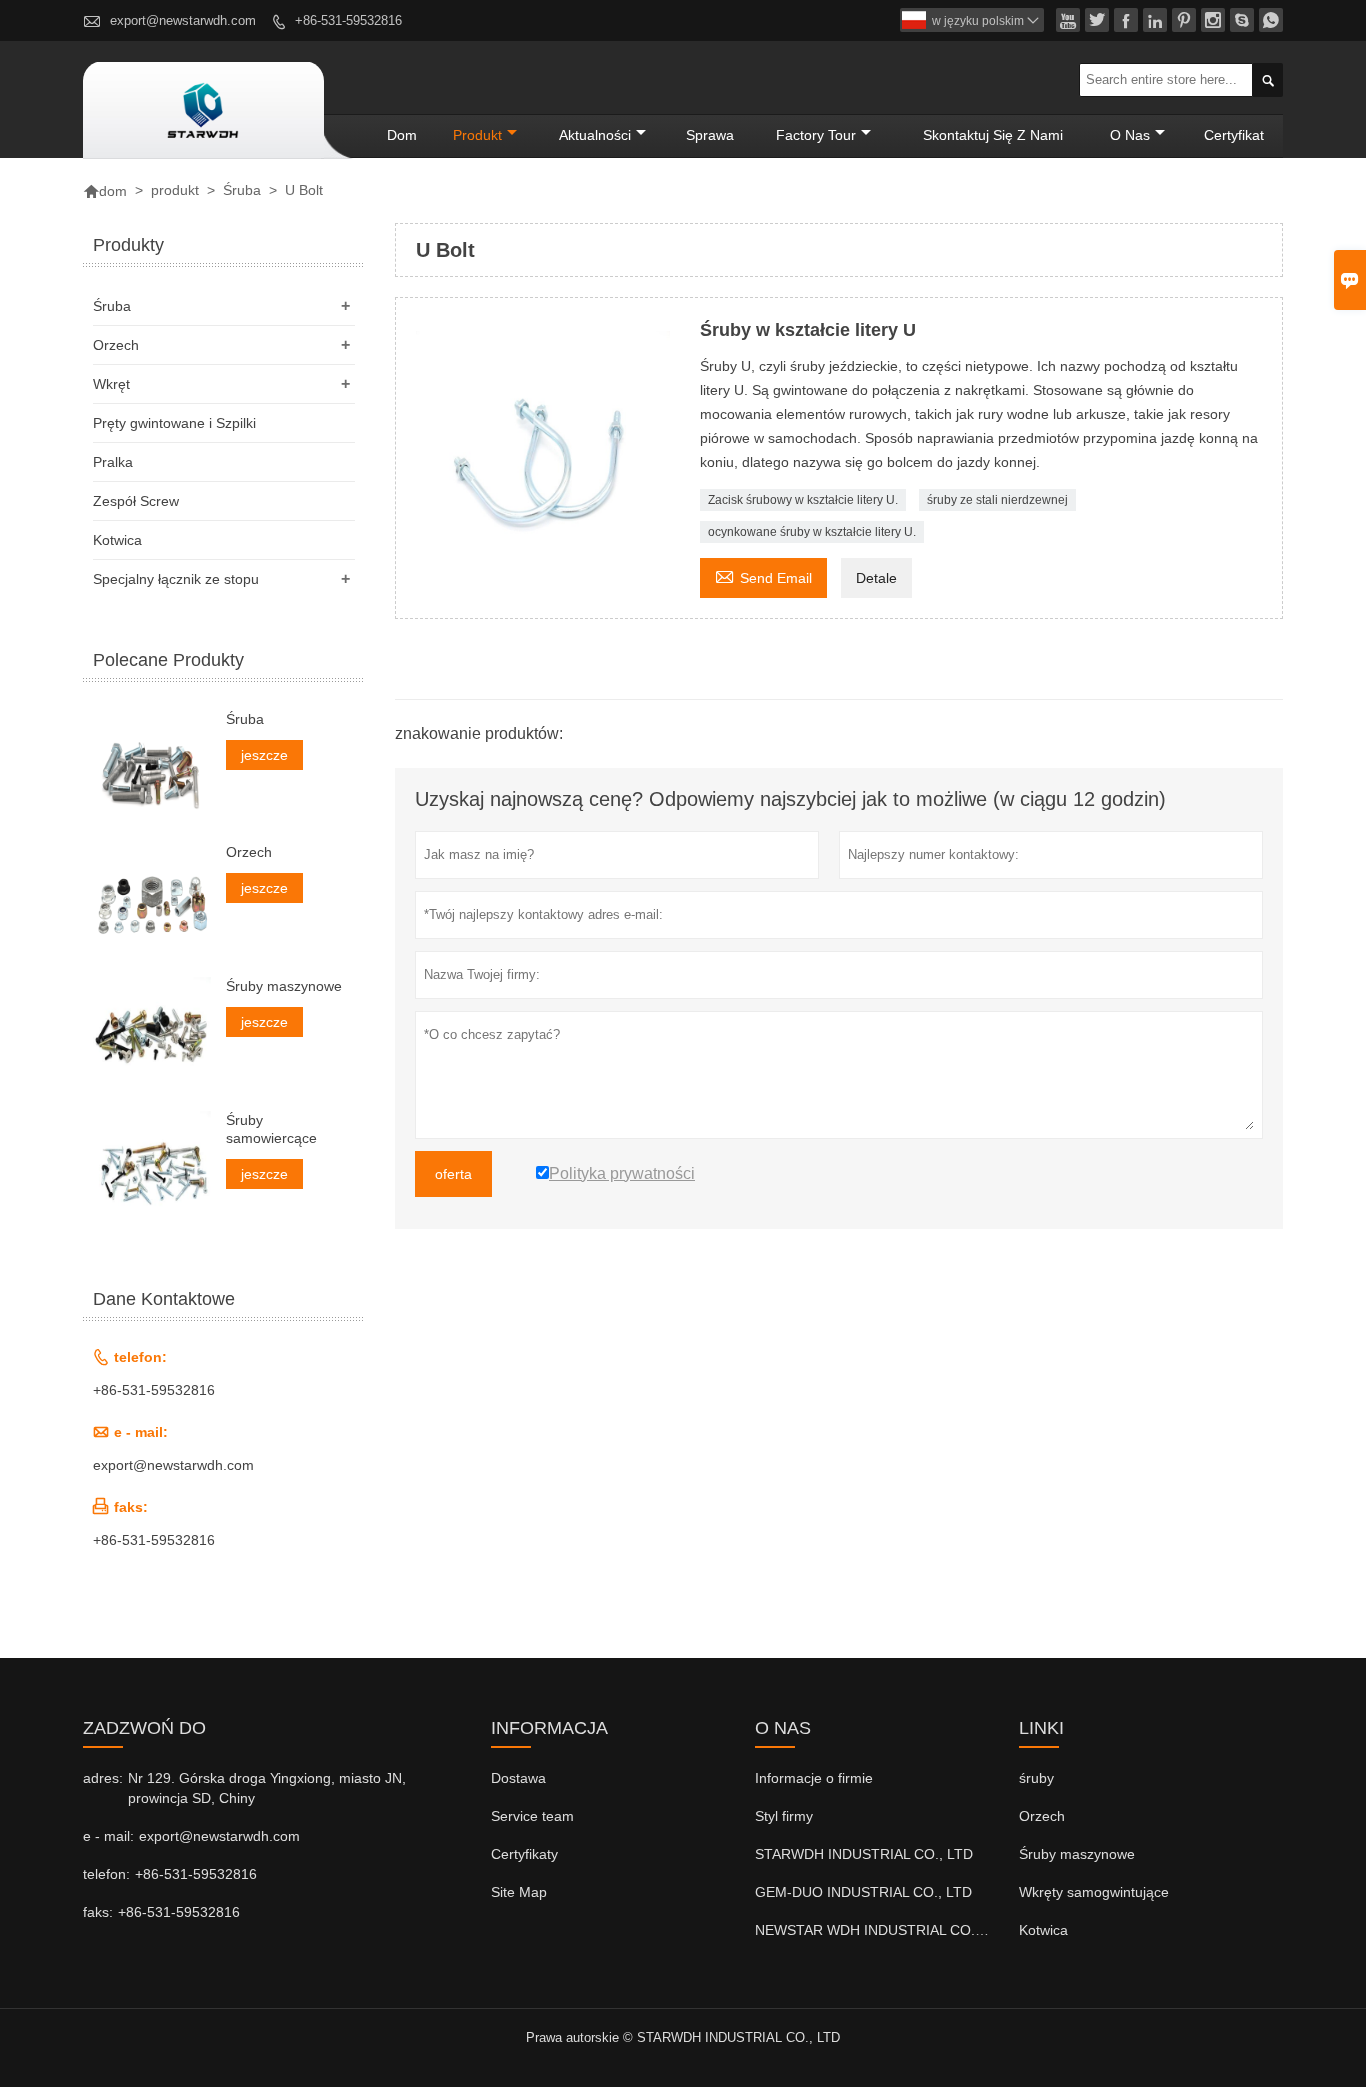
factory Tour (816, 135)
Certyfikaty (524, 1854)
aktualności (595, 135)
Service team (532, 1816)
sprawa (710, 135)
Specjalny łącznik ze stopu (176, 579)
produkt (477, 135)
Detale (876, 578)
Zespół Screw (136, 501)
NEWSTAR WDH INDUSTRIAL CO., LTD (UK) (898, 1930)
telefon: (106, 1874)
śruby (1036, 1778)
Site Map (519, 1892)
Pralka (113, 462)
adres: (103, 1778)
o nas (1130, 135)
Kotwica (117, 540)
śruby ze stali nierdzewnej (997, 500)
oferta (453, 1174)
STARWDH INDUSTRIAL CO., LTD (864, 1854)
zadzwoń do (144, 1728)
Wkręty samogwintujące (1094, 1892)
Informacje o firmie (814, 1778)
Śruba (242, 190)
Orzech (116, 345)
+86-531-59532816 (348, 20)
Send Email (763, 575)
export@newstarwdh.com (183, 20)
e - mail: (108, 1836)
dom (402, 135)
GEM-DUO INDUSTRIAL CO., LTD (863, 1892)
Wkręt (111, 384)
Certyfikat (1234, 135)
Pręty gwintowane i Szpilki (174, 423)
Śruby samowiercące (271, 1129)
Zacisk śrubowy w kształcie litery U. (803, 500)
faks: (98, 1912)
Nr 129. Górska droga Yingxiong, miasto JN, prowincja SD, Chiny (267, 1788)
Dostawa (518, 1778)
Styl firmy (784, 1816)
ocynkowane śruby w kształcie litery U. (812, 532)
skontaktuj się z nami (993, 135)
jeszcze (264, 755)
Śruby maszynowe (284, 986)
